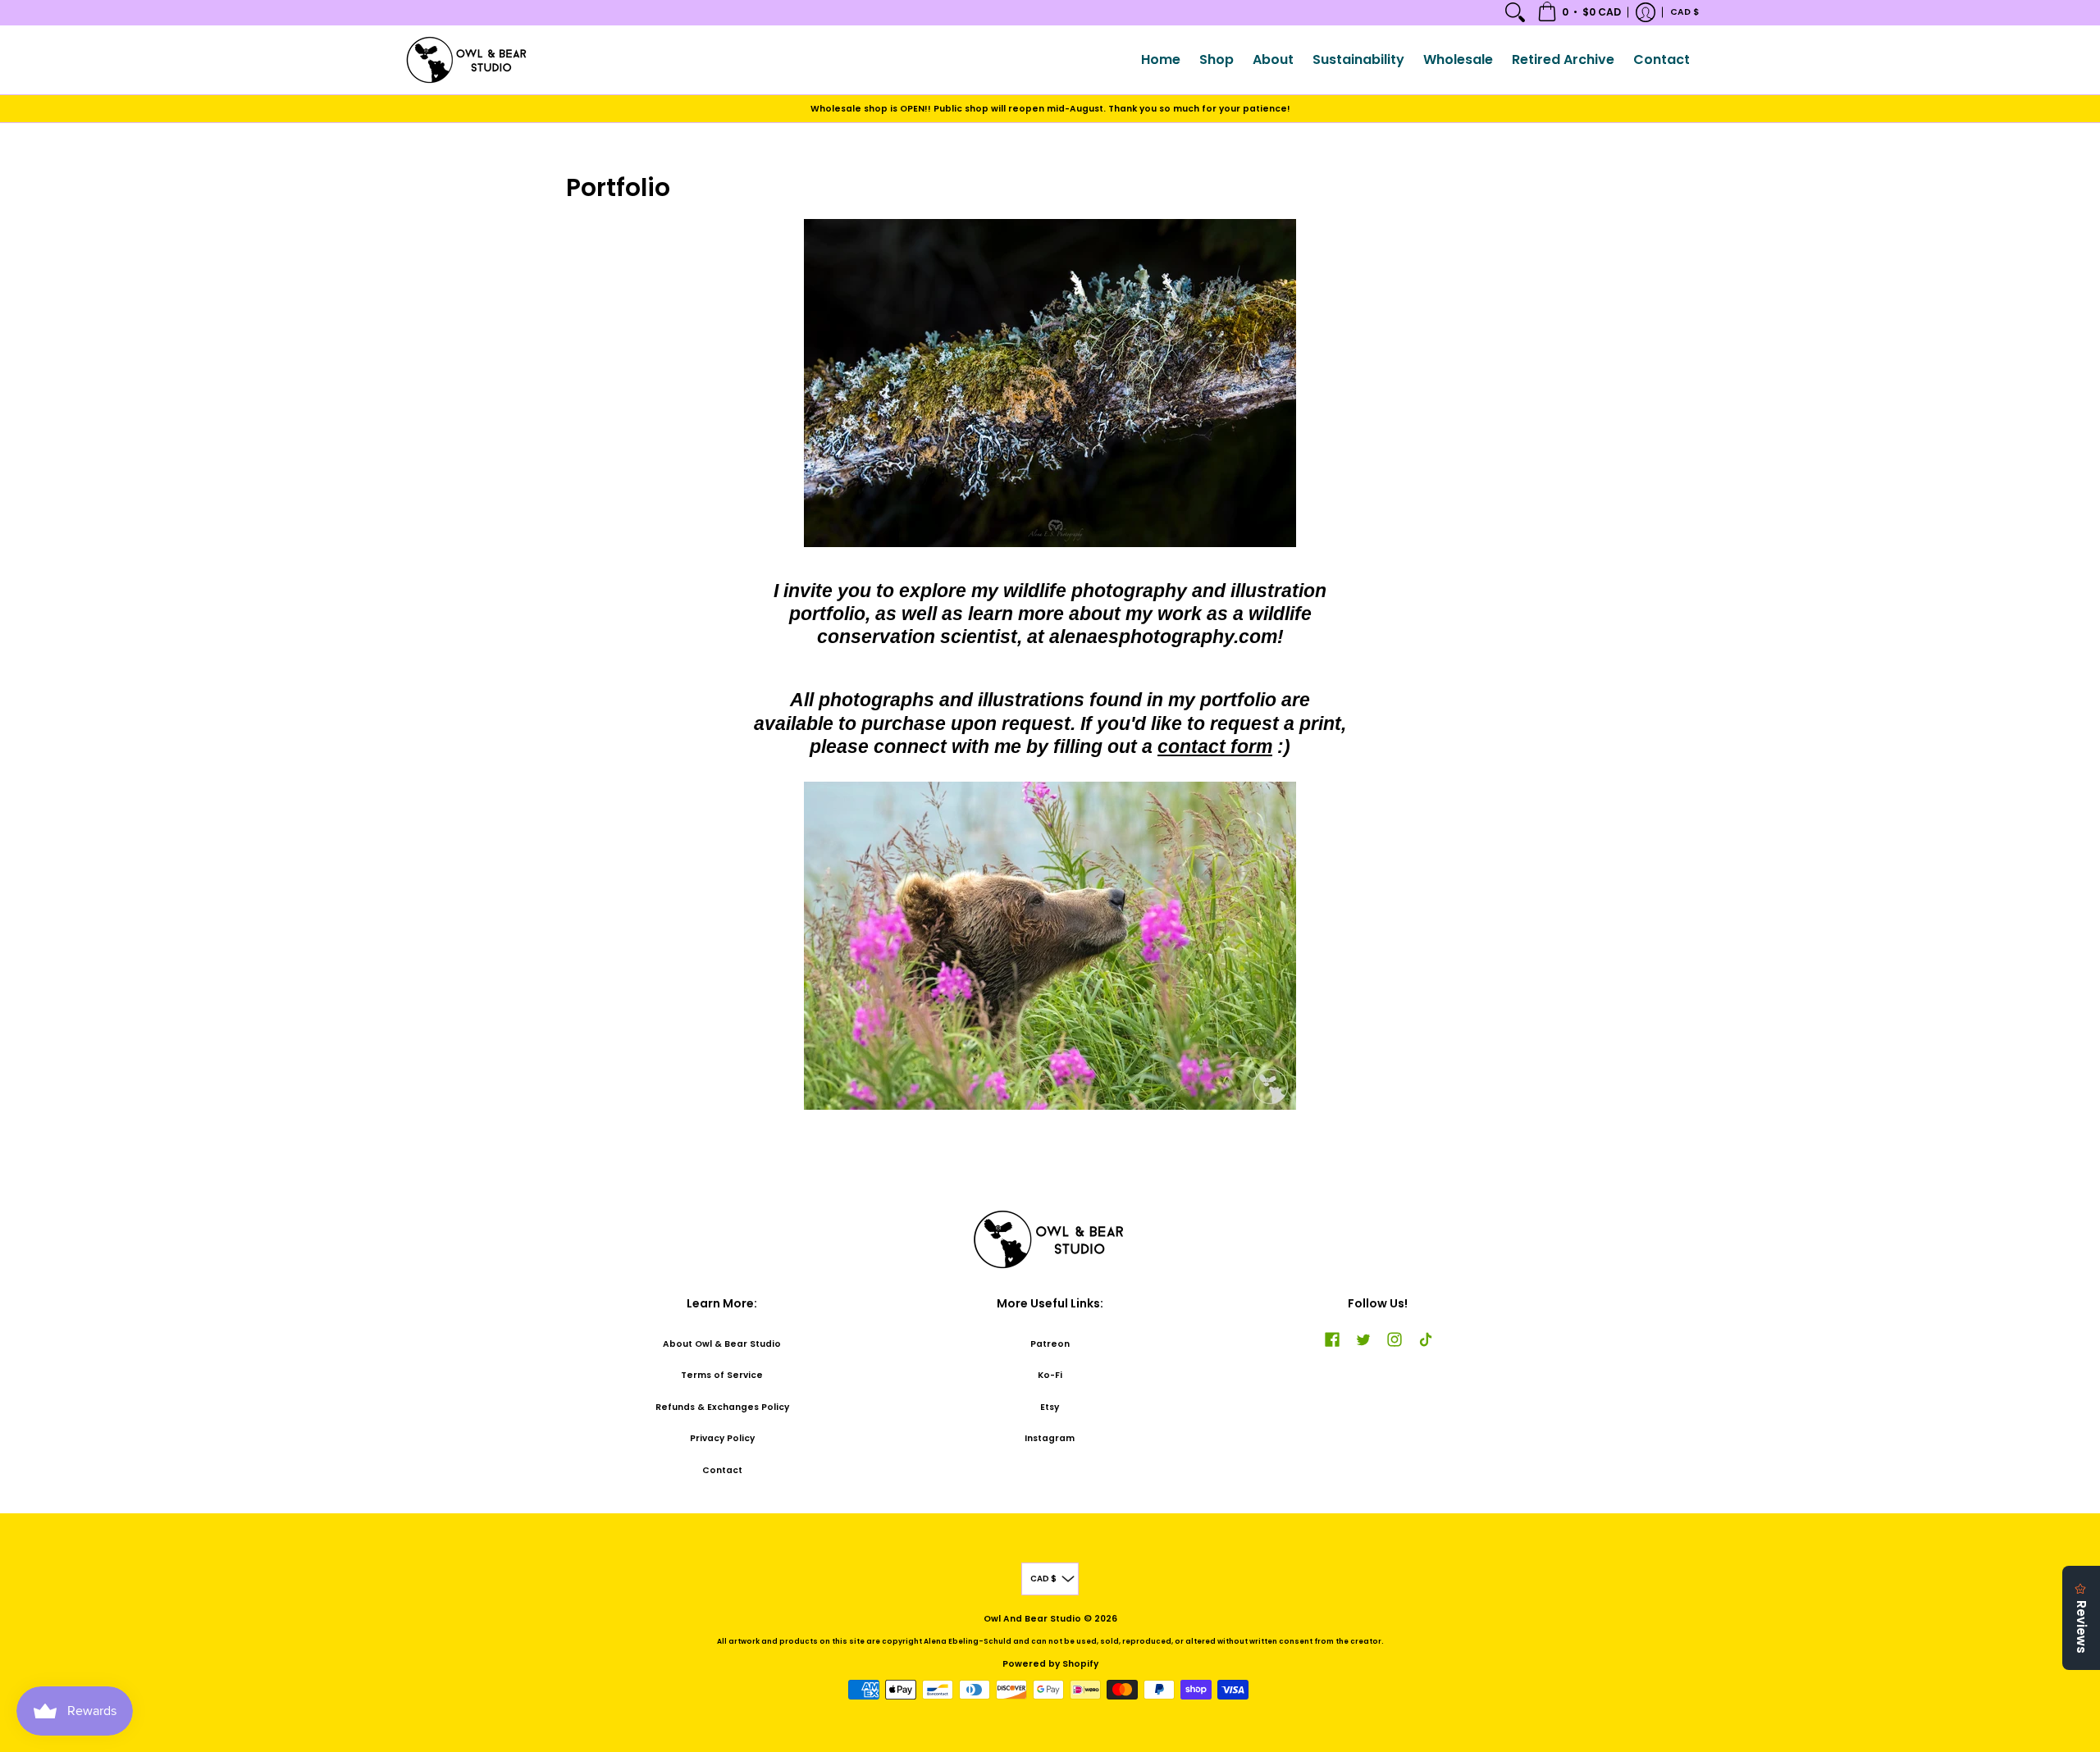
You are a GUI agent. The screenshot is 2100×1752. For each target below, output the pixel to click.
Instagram (1050, 1438)
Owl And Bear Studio (1032, 1619)
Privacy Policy (722, 1438)
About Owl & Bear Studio (722, 1344)
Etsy (1050, 1407)
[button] (1579, 12)
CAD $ (1685, 12)
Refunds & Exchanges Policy (722, 1407)
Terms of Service (722, 1375)
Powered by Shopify (1050, 1664)
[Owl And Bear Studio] (468, 60)
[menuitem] (1515, 12)
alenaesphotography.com (1163, 636)
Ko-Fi (1050, 1375)
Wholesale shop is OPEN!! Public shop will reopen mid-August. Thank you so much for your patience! (1050, 109)
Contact (722, 1470)
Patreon (1050, 1344)
